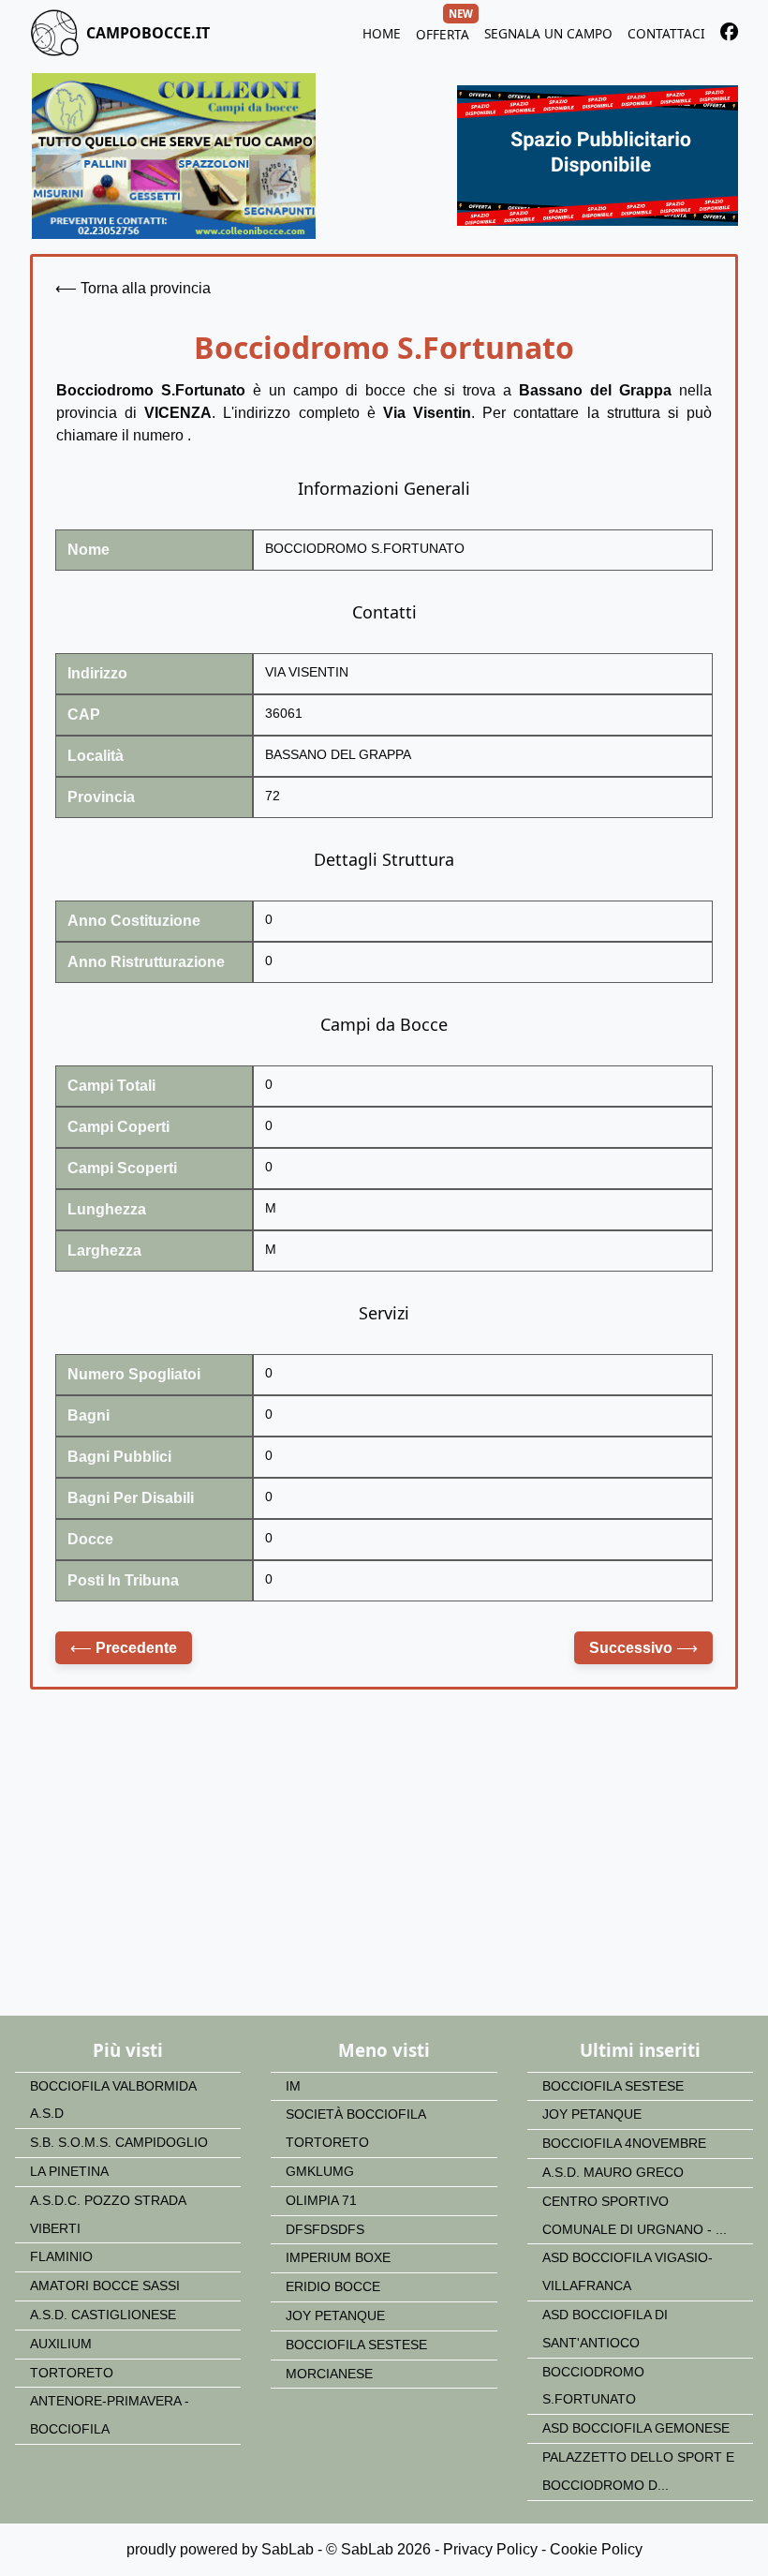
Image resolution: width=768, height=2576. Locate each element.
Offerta (443, 32)
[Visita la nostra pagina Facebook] (729, 35)
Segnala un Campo (548, 33)
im (293, 2086)
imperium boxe (338, 2258)
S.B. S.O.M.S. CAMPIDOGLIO (119, 2143)
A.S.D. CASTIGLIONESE (103, 2315)
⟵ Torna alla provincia (133, 288)
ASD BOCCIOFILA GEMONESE (636, 2428)
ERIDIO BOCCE (333, 2287)
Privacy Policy (490, 2549)
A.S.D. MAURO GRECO (613, 2173)
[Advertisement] (384, 1866)
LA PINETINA (69, 2172)
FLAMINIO (61, 2257)
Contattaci (666, 33)
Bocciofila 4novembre (624, 2144)
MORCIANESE (329, 2374)
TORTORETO (72, 2373)
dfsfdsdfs (325, 2230)
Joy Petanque (335, 2316)
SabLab (288, 2549)
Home (382, 33)
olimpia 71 (321, 2201)
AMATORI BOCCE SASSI (105, 2286)
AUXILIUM (61, 2344)
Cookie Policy (596, 2549)
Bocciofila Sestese (356, 2345)
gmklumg (320, 2172)
